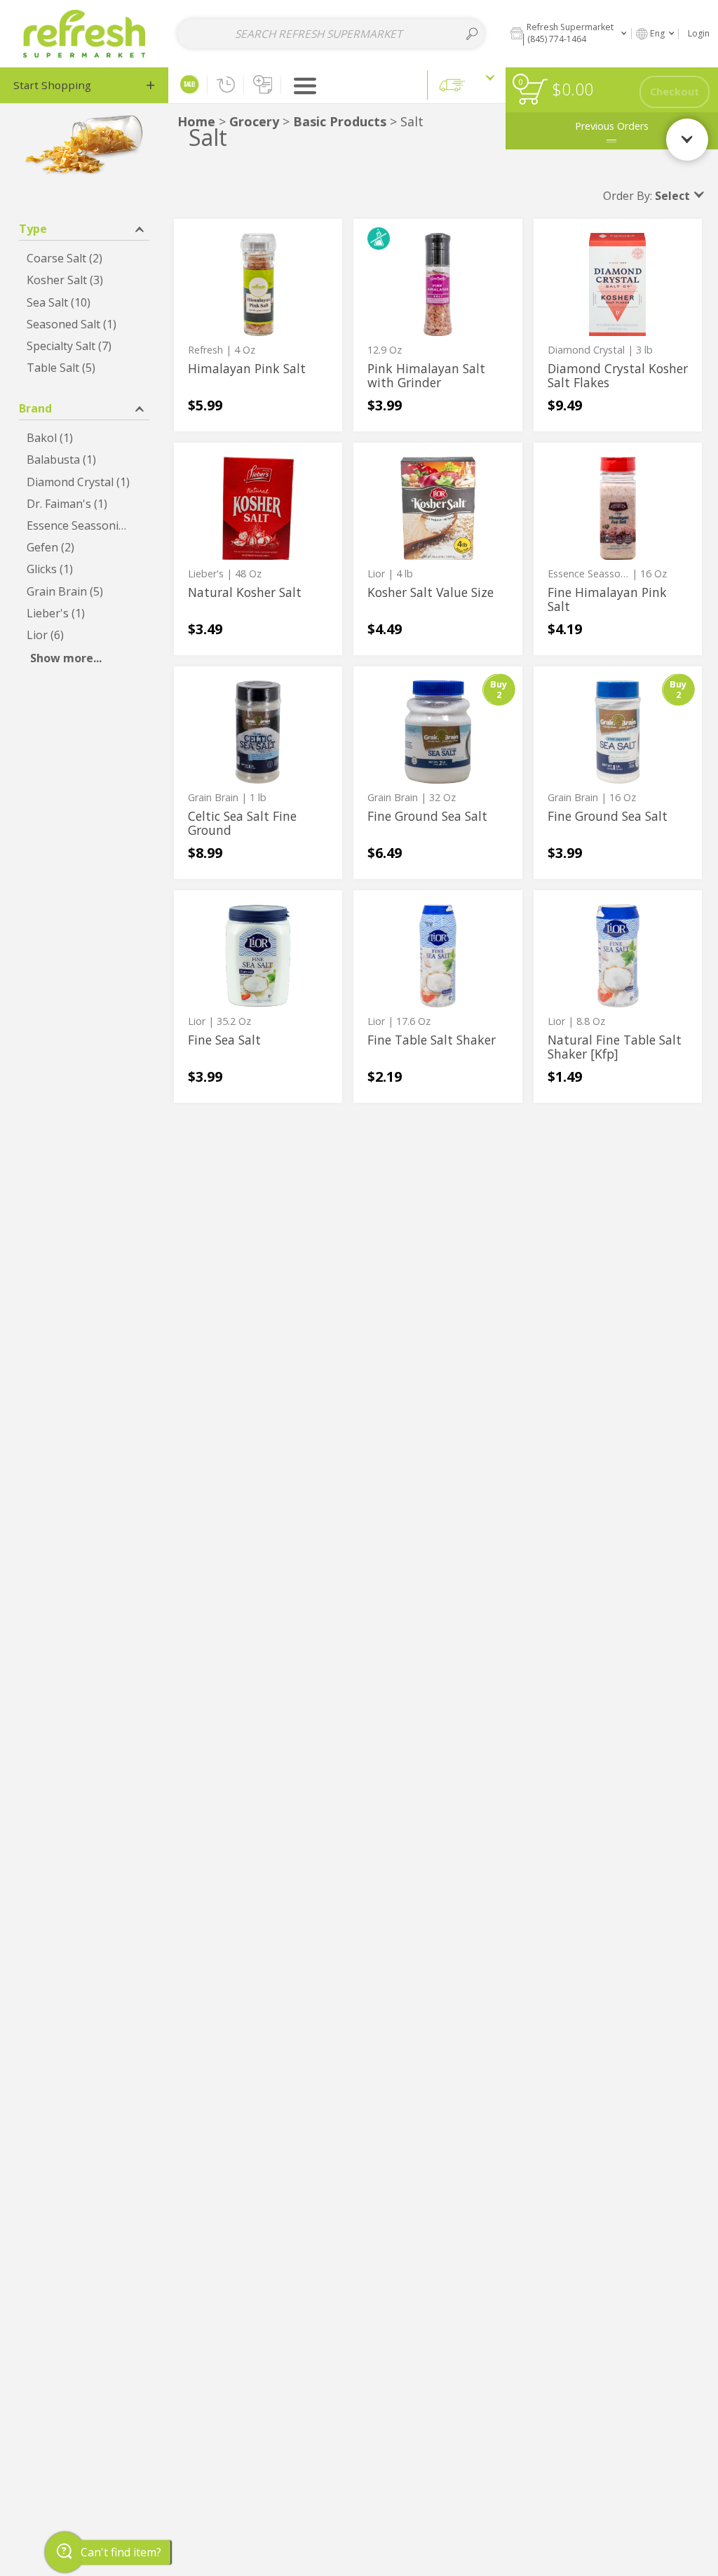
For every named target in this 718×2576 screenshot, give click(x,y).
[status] (533, 92)
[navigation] (84, 85)
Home (196, 121)
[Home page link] (84, 33)
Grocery (254, 121)
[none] (258, 325)
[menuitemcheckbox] (84, 259)
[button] (568, 33)
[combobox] (331, 34)
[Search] (472, 34)
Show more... (66, 658)
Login (699, 33)
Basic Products (341, 121)
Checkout (675, 92)
